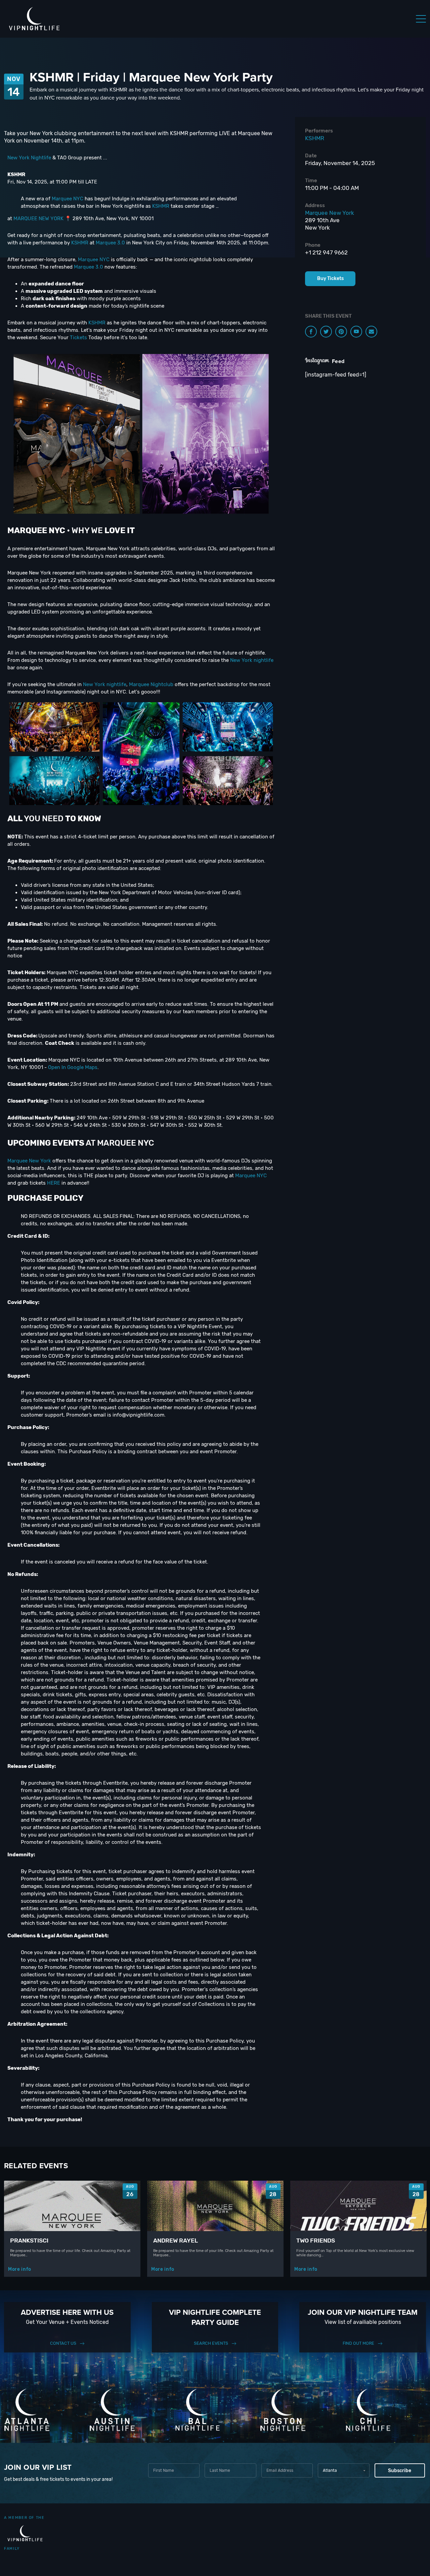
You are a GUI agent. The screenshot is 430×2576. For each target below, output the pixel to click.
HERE (54, 1183)
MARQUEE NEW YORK (38, 219)
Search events (211, 2343)
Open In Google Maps (73, 1067)
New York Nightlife (29, 158)
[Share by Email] (371, 332)
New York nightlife (252, 660)
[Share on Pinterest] (341, 332)
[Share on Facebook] (311, 332)
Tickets (78, 338)
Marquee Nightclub (151, 684)
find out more (358, 2343)
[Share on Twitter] (326, 332)
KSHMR (161, 206)
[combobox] (343, 2470)
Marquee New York (29, 1161)
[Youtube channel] (356, 332)
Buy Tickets (330, 279)
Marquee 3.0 (110, 243)
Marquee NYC (68, 199)
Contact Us (63, 2343)
